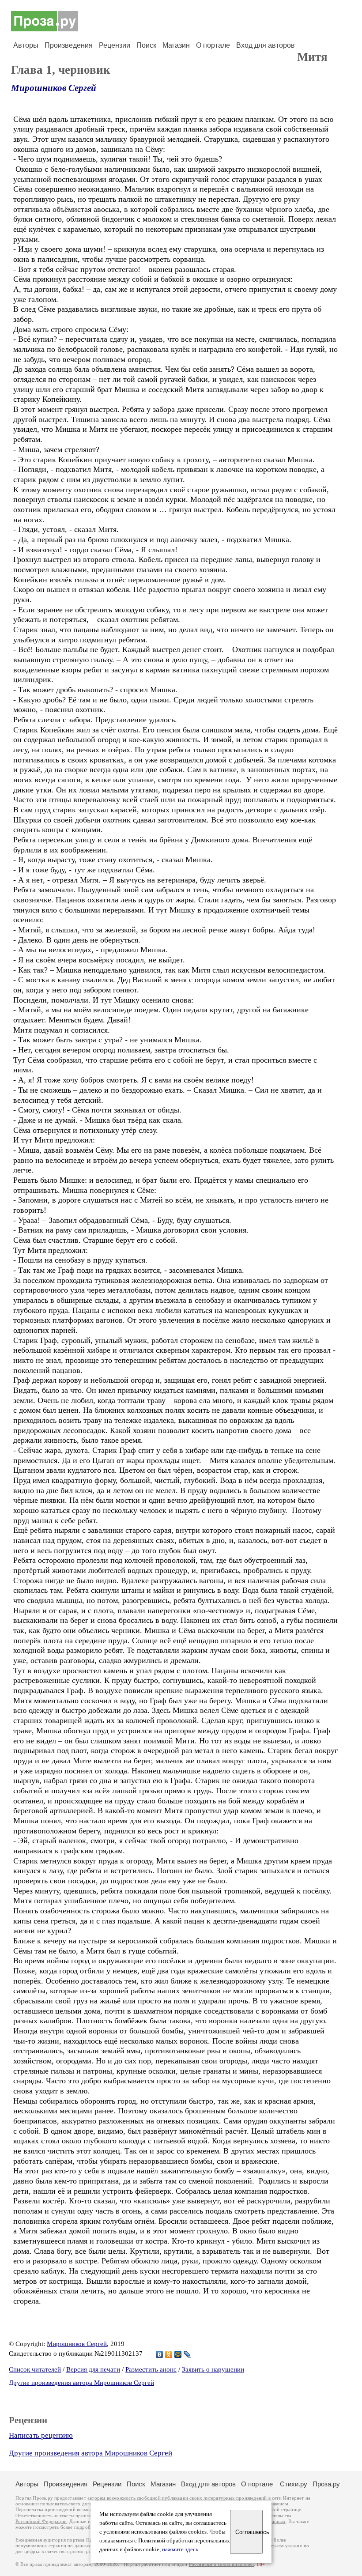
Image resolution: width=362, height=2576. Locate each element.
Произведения (69, 45)
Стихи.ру (294, 2484)
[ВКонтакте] (160, 2354)
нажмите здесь (180, 2550)
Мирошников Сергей (54, 88)
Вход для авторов (266, 45)
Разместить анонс (151, 2369)
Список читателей (35, 2369)
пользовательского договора (71, 2504)
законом (279, 2504)
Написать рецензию (41, 2435)
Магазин (176, 45)
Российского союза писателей (221, 2564)
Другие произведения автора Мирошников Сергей (81, 2383)
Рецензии (115, 45)
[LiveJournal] (187, 2354)
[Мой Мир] (178, 2354)
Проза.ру (326, 2484)
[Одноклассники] (169, 2354)
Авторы (26, 45)
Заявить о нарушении (213, 2369)
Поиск (146, 45)
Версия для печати (93, 2369)
